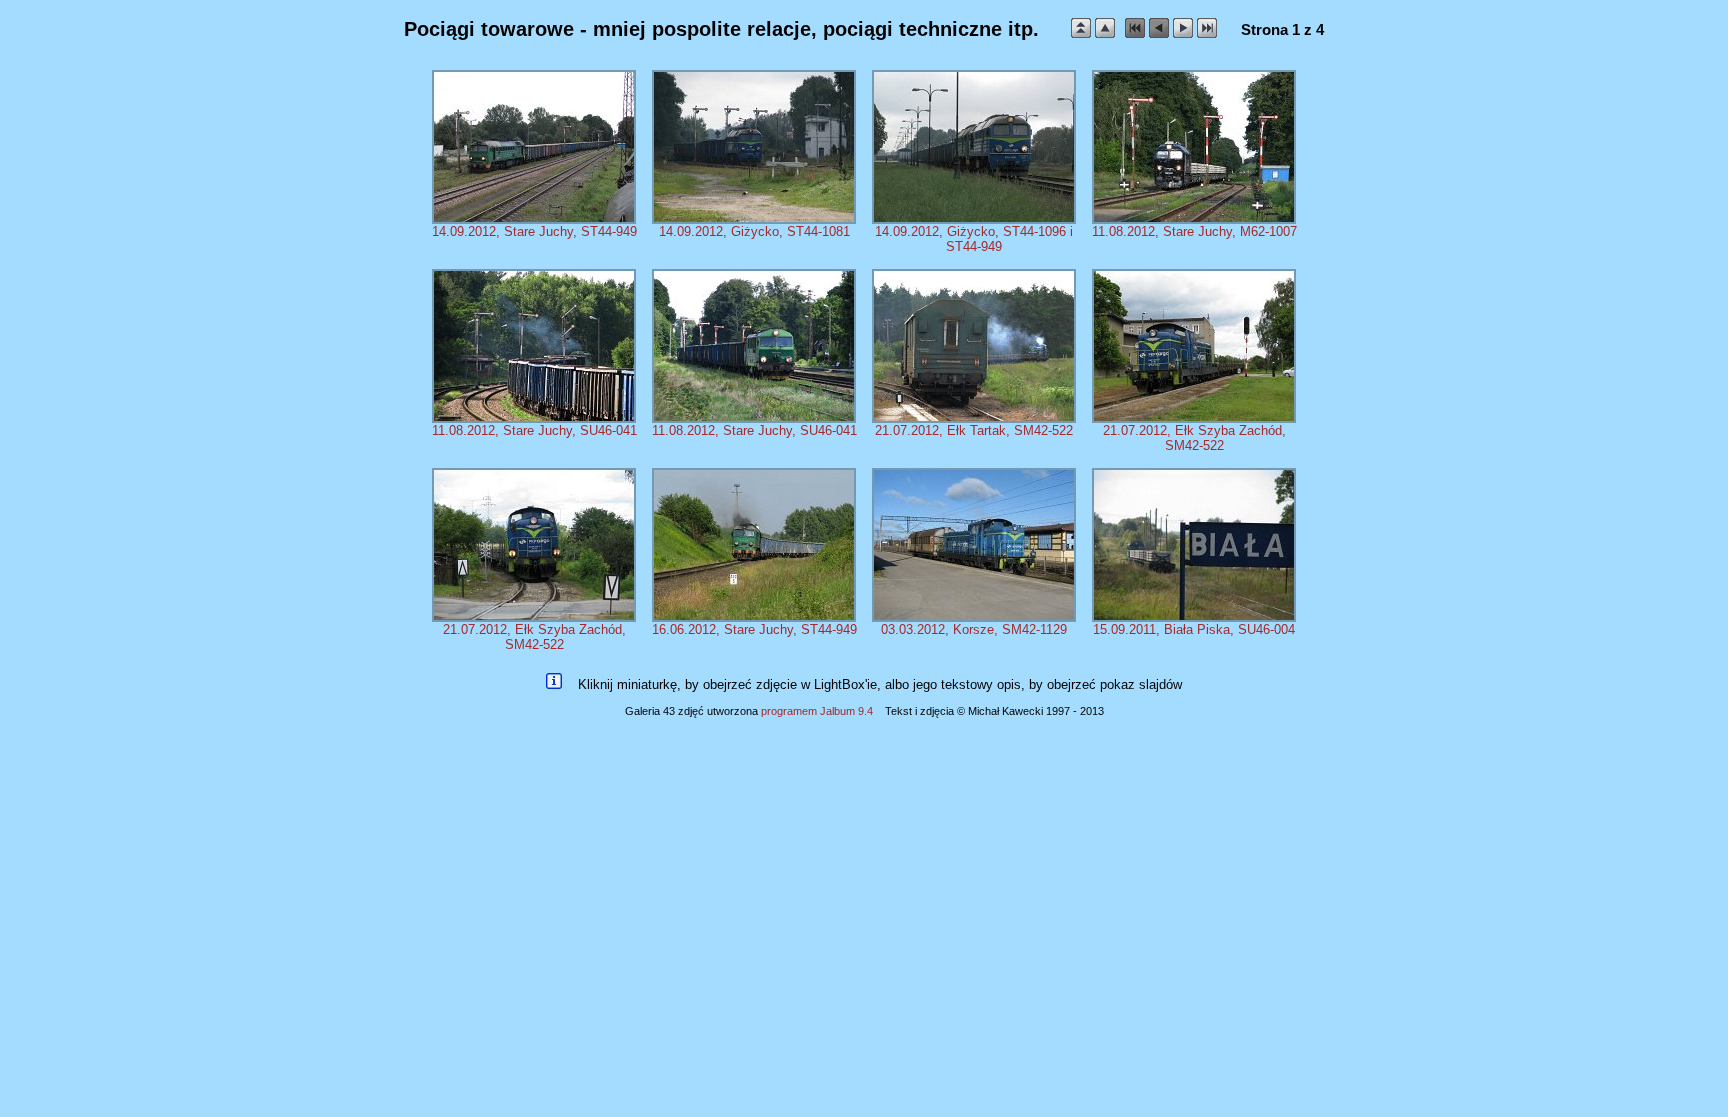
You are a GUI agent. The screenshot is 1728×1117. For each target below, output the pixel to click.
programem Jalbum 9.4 (817, 711)
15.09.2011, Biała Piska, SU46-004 (1194, 629)
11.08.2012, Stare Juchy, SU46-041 (534, 430)
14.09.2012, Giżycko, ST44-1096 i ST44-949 (974, 239)
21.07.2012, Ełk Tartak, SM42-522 (974, 430)
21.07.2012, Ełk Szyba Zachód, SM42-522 (1194, 438)
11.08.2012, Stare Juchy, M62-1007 (1194, 231)
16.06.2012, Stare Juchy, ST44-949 (754, 629)
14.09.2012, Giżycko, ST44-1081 (754, 231)
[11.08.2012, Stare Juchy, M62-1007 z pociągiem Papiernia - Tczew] (1194, 219)
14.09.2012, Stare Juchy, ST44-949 (534, 231)
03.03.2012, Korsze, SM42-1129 (974, 629)
